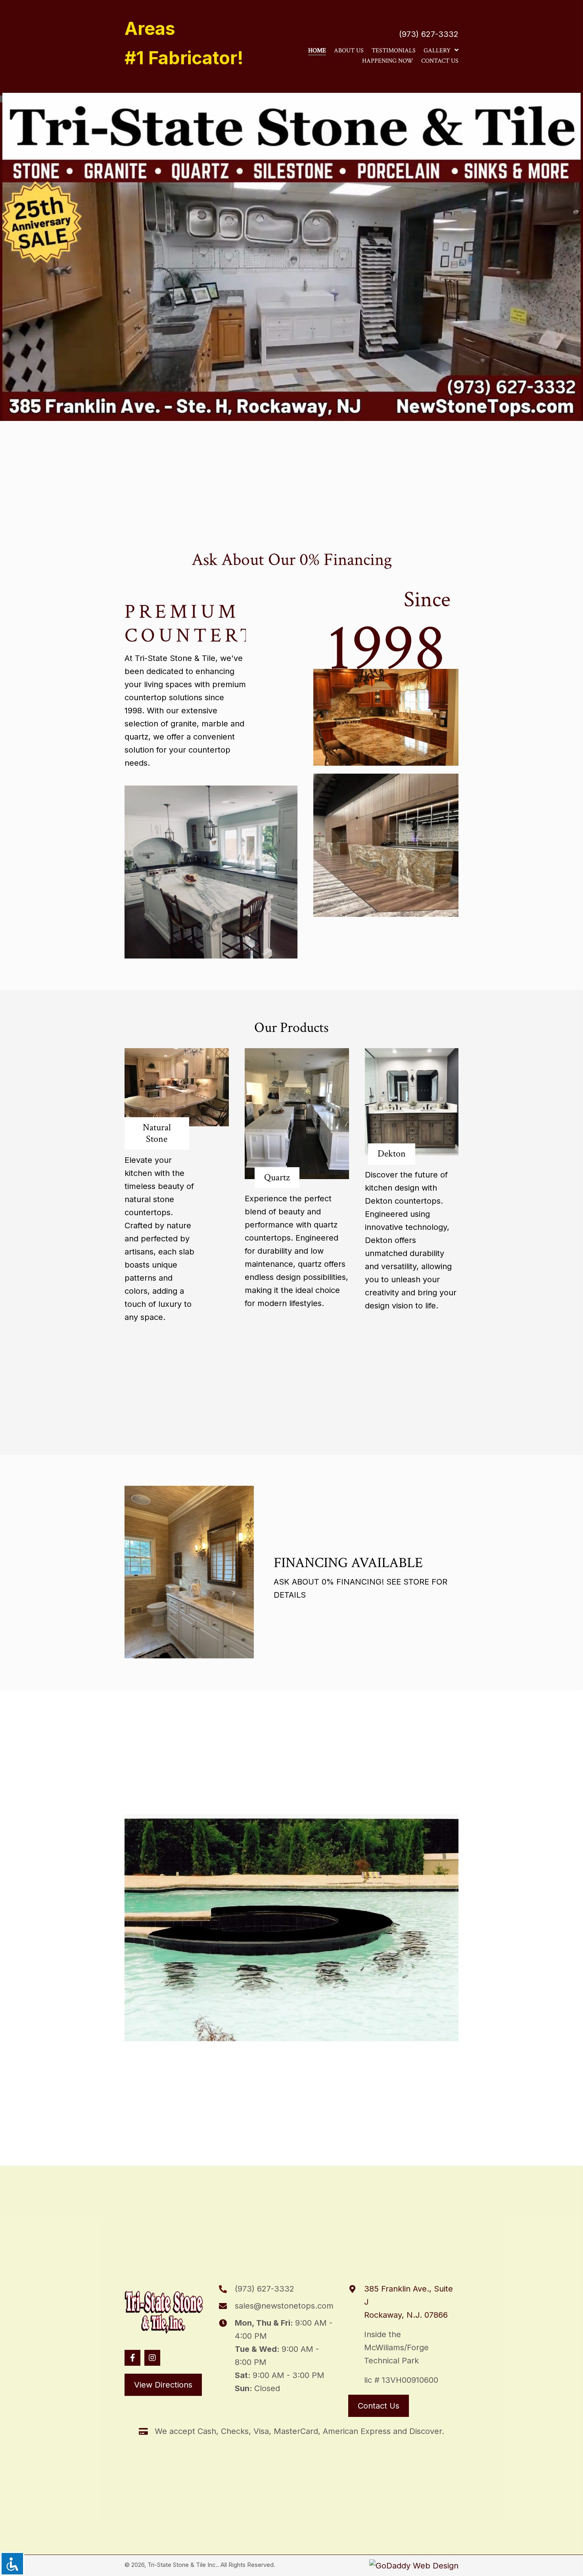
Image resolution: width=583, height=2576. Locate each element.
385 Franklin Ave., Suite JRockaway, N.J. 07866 (408, 2302)
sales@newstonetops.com (284, 2306)
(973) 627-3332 (429, 34)
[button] (132, 2358)
